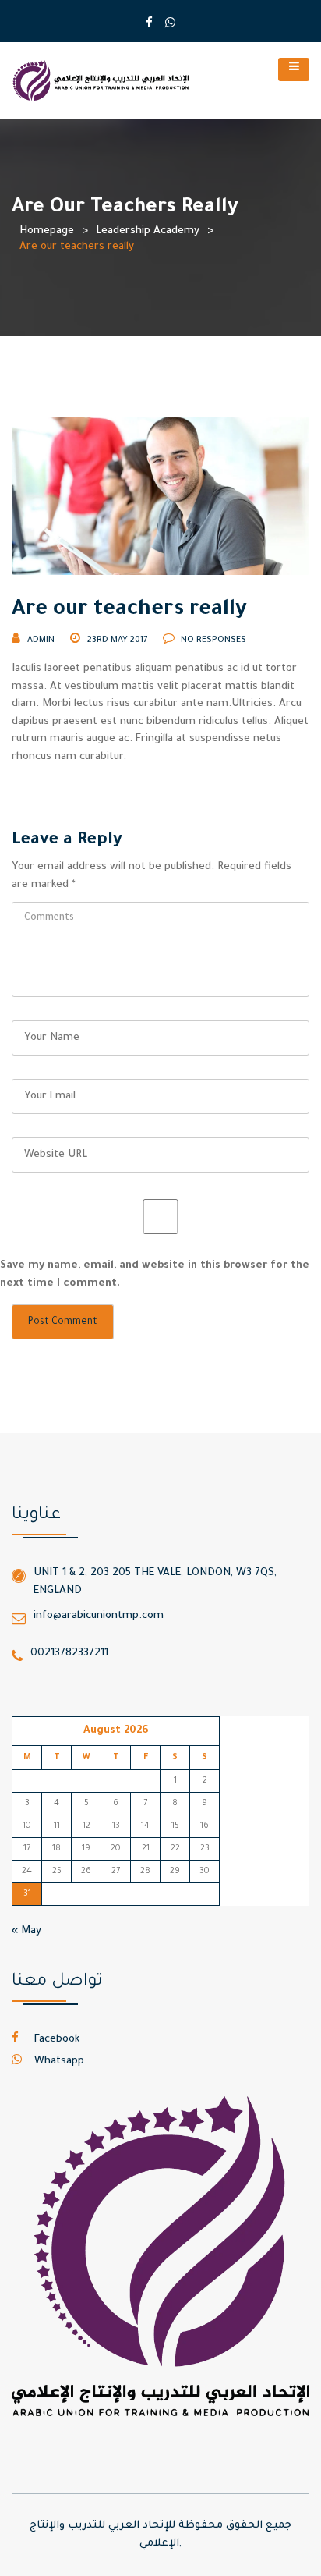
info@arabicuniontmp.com (99, 1616)
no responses (212, 640)
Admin (41, 640)
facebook (55, 2040)
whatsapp (58, 2062)
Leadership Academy (148, 231)
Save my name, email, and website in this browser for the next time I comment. (155, 1275)
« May (26, 1931)
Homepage (47, 231)
